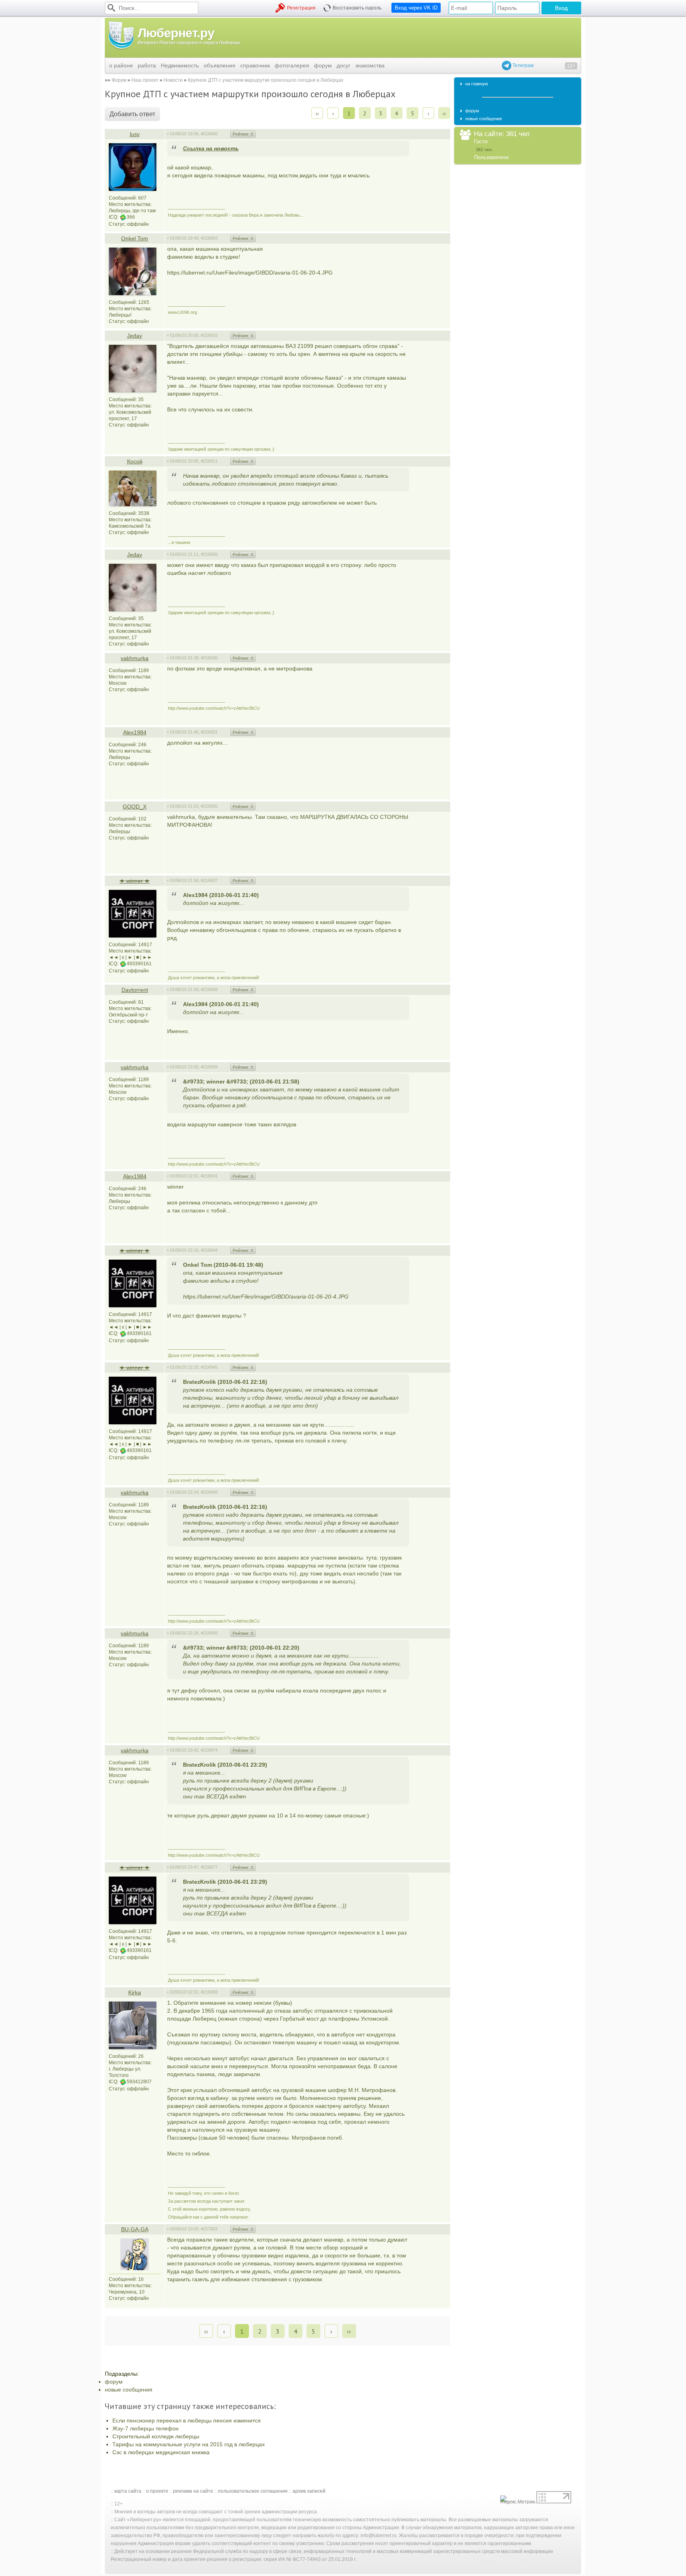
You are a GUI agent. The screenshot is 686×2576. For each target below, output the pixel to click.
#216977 (209, 1867)
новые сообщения (129, 2390)
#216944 (209, 1250)
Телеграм (522, 65)
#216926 (209, 554)
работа (147, 65)
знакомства (370, 65)
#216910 (209, 335)
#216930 (209, 658)
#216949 (209, 1492)
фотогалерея (292, 65)
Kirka (135, 1992)
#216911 (209, 461)
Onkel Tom (135, 238)
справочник (255, 65)
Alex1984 (135, 732)
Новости (173, 80)
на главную (477, 84)
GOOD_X (135, 807)
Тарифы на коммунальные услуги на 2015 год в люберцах (189, 2444)
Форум (119, 80)
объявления (220, 65)
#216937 (209, 880)
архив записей (309, 2491)
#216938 (209, 989)
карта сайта (128, 2491)
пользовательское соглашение (253, 2491)
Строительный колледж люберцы (156, 2436)
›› (444, 113)
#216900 (209, 134)
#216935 (209, 806)
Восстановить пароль (357, 8)
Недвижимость (180, 65)
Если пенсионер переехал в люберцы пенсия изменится (187, 2420)
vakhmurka (135, 658)
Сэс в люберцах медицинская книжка (161, 2452)
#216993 (209, 1992)
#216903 (209, 238)
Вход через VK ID (416, 8)
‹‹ (317, 113)
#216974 (209, 1750)
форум (323, 65)
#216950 (209, 1633)
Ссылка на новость (211, 148)
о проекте (157, 2491)
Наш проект (145, 80)
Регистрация (301, 8)
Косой (135, 461)
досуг (344, 65)
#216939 (209, 1067)
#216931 (209, 732)
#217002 (209, 2229)
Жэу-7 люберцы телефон (145, 2428)
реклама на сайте (193, 2491)
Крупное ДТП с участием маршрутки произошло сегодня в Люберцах (266, 80)
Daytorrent (135, 990)
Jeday (135, 336)
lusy (135, 134)
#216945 (209, 1367)
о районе (121, 65)
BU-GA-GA (135, 2229)
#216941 (209, 1176)
